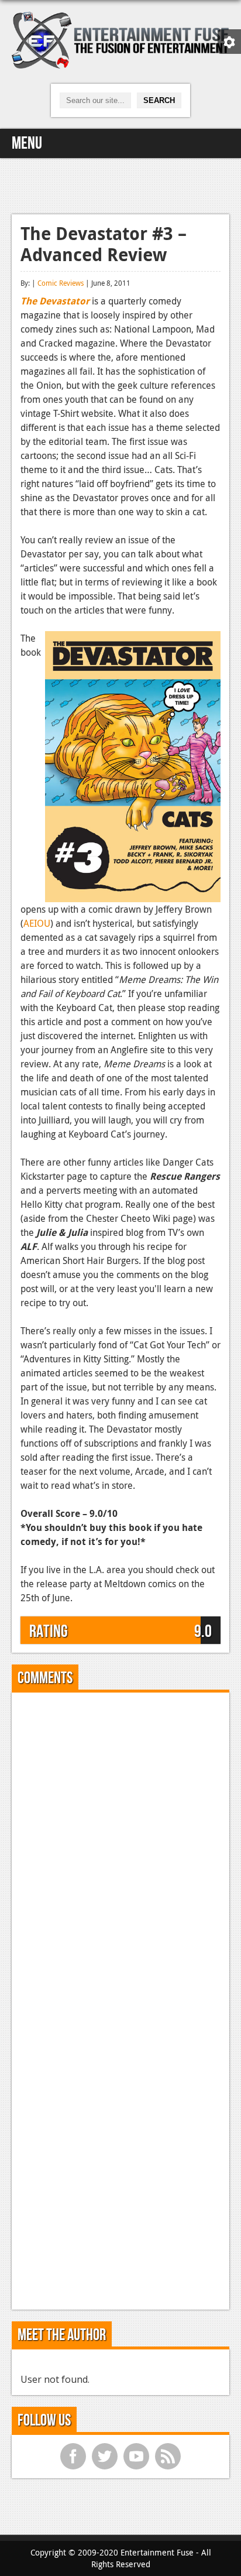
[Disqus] (120, 1848)
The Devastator (55, 301)
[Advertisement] (120, 184)
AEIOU (37, 923)
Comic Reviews (61, 283)
